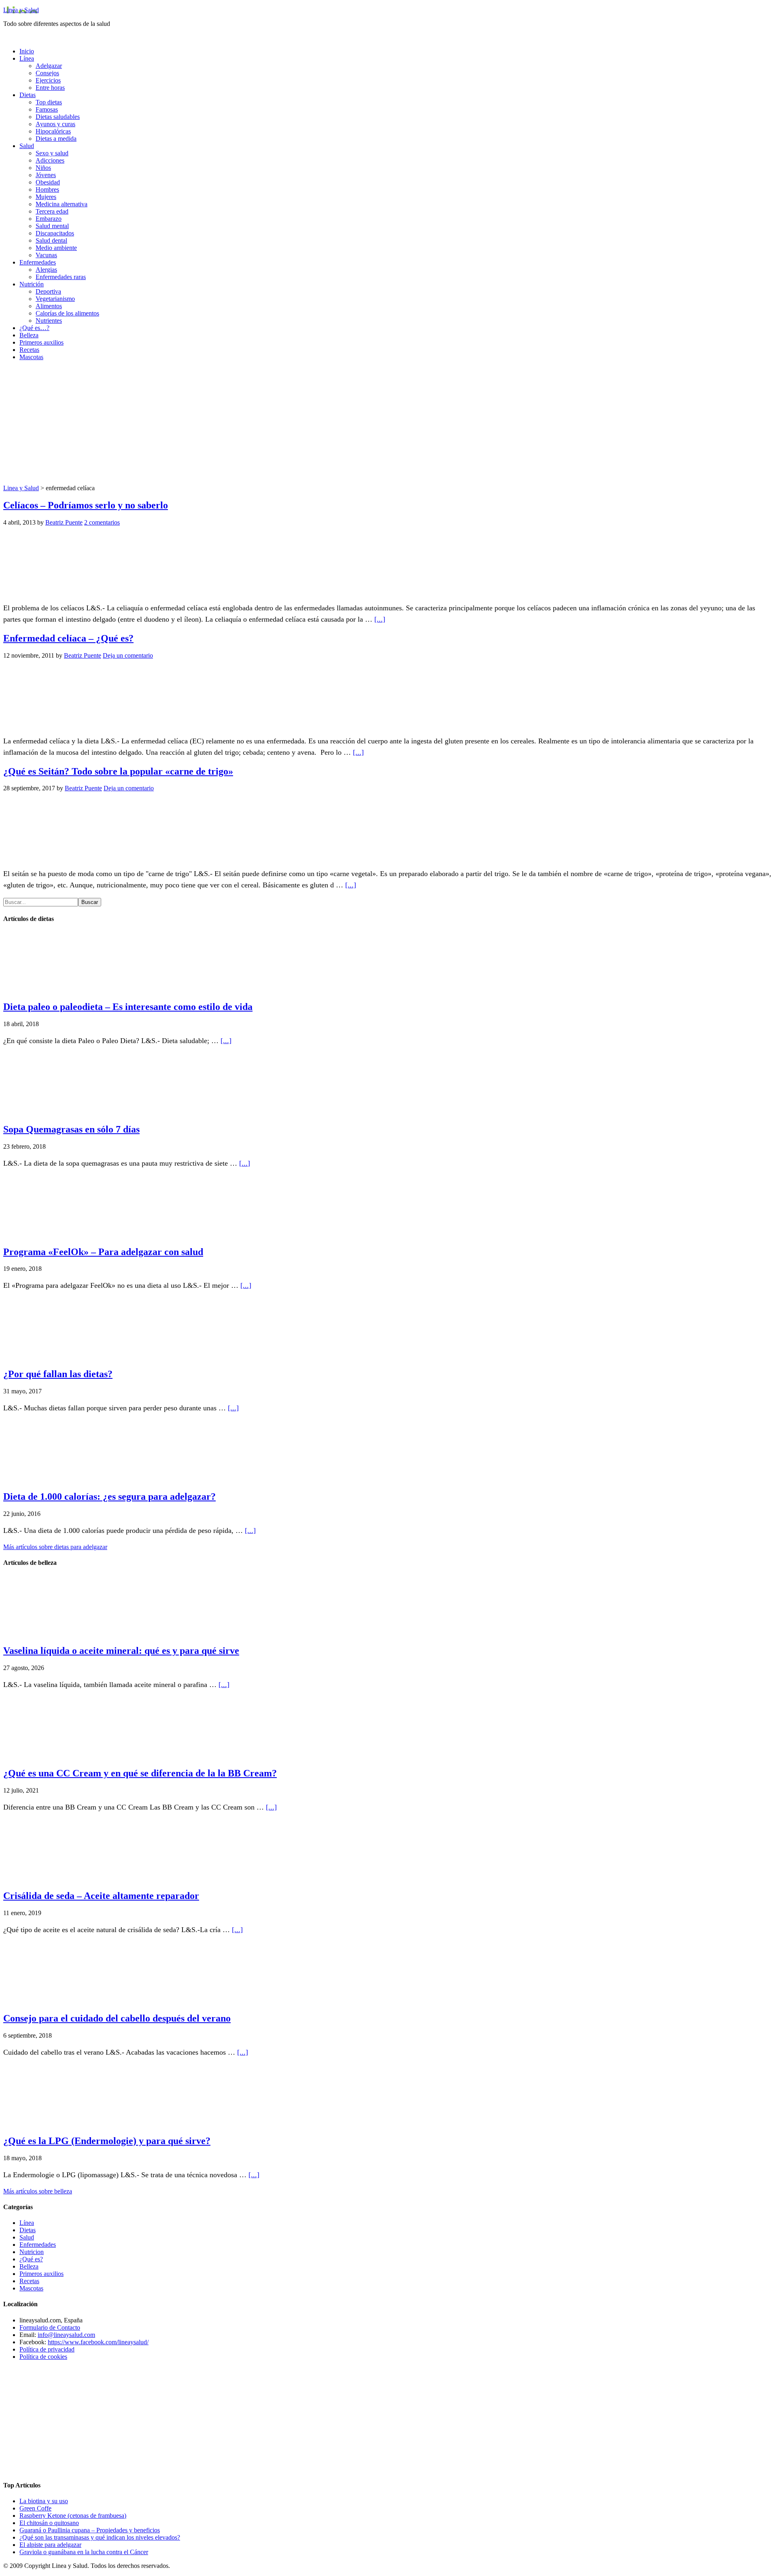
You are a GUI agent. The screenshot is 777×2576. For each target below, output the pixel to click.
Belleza (29, 2266)
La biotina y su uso (44, 2501)
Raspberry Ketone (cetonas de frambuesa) (73, 2516)
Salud (27, 2237)
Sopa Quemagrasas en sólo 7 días (71, 1129)
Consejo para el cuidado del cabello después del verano (117, 2018)
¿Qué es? (31, 2259)
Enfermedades (38, 2245)
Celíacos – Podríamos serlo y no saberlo (86, 505)
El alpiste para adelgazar (50, 2545)
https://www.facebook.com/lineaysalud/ (98, 2342)
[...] (380, 619)
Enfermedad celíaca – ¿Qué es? (68, 638)
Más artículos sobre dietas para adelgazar (55, 1547)
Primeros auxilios (41, 2274)
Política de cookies (43, 2357)
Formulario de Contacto (50, 2327)
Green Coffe (35, 2508)
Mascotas (31, 2288)
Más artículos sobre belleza (38, 2191)
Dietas (28, 2230)
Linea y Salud (21, 10)
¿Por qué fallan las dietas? (58, 1374)
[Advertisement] (388, 424)
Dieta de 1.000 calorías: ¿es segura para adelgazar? (109, 1496)
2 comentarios (102, 522)
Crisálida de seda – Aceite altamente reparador (101, 1896)
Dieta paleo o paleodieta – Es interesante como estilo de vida (128, 1007)
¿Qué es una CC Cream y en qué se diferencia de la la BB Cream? (140, 1773)
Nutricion (32, 2252)
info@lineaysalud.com (66, 2335)
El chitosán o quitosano (49, 2523)
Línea (27, 2223)
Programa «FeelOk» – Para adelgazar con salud (103, 1252)
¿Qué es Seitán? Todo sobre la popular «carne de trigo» (118, 771)
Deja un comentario (128, 655)
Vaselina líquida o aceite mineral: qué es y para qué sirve (121, 1651)
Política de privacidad (47, 2349)
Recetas (29, 2281)
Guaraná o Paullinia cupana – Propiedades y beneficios (90, 2530)
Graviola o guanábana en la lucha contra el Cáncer (84, 2552)
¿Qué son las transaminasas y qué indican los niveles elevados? (100, 2537)
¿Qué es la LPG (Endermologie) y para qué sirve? (107, 2141)
